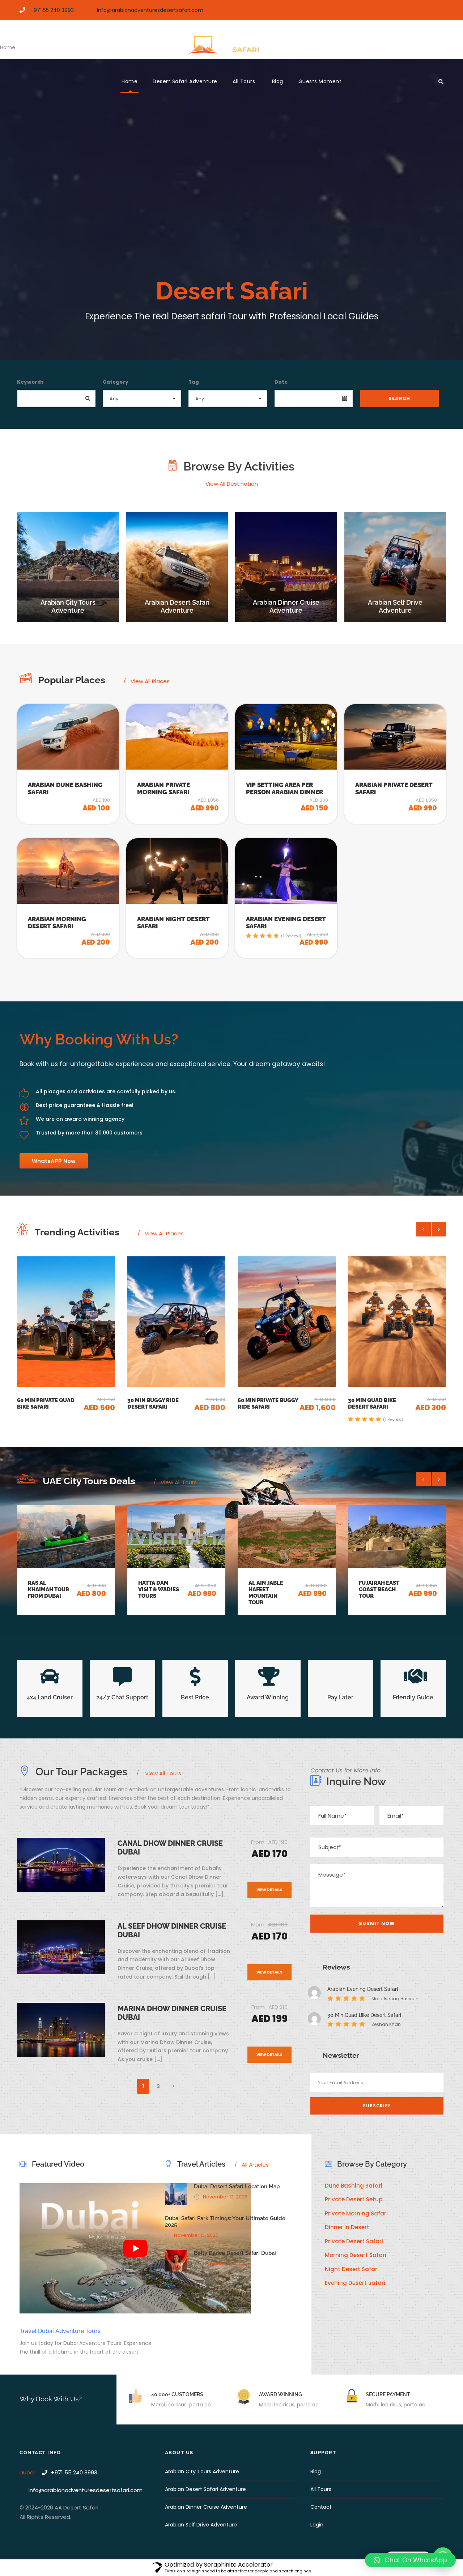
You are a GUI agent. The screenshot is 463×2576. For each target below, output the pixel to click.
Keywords (30, 382)
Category (116, 382)
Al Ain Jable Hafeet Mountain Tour (156, 1593)
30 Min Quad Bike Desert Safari (372, 1404)
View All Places (150, 681)
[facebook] (416, 10)
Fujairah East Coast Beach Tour (269, 1589)
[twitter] (441, 10)
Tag (194, 382)
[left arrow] (424, 1229)
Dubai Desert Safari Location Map (237, 2187)
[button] (410, 2560)
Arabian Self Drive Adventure (201, 2525)
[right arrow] (439, 1229)
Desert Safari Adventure (185, 81)
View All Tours (179, 1482)
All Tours (245, 81)
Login (317, 2525)
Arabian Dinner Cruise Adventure (206, 2507)
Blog (278, 81)
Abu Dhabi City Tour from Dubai (380, 1589)
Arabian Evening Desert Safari (363, 1989)
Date (281, 382)
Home (129, 81)
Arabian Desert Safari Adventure (205, 2489)
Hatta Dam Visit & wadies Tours (48, 1589)
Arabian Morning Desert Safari (57, 923)
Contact (321, 2507)
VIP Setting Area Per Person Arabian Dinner (284, 788)
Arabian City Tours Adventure (202, 2471)
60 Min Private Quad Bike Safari (46, 1404)
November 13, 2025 (225, 2197)
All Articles (252, 2165)
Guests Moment (320, 81)
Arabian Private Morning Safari (163, 788)
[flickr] (428, 10)
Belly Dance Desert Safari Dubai (235, 2253)
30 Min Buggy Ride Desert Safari (153, 1404)
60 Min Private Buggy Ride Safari (268, 1404)
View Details (269, 1890)
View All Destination (232, 484)
